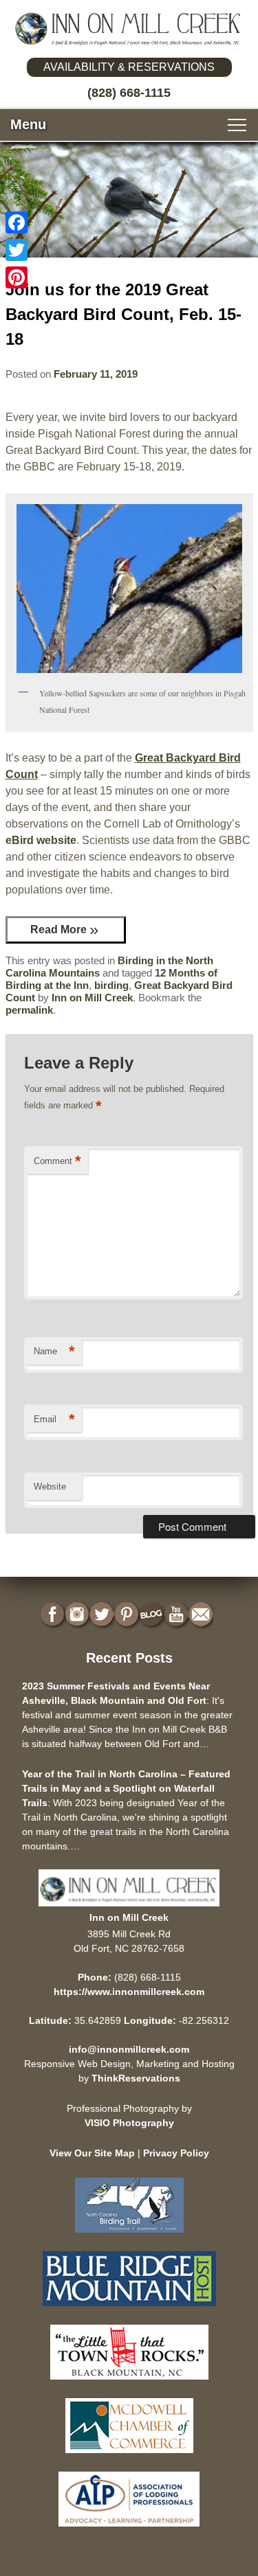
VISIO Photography (129, 2123)
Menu (28, 124)
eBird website (41, 840)
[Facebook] (17, 223)
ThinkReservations (136, 2078)
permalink (29, 1010)
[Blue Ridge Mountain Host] (129, 2309)
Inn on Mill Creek (92, 998)
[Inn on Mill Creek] (129, 29)
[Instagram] (78, 1615)
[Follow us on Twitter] (103, 1615)
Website (50, 1486)
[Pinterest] (17, 277)
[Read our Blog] (153, 1615)
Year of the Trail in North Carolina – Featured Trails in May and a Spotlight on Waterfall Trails (126, 1788)
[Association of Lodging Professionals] (129, 2530)
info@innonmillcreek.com (129, 2049)
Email (54, 1419)
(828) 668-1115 (129, 93)
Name (54, 1351)
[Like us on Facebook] (54, 1615)
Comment (57, 1161)
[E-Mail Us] (202, 1615)
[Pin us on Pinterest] (128, 1615)
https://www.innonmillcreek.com (129, 1992)
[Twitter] (17, 250)
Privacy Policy (176, 2153)
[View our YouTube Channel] (178, 1615)
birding (111, 985)
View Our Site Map (92, 2153)
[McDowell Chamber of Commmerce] (129, 2456)
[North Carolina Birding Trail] (129, 2236)
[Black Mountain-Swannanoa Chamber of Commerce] (129, 2383)
